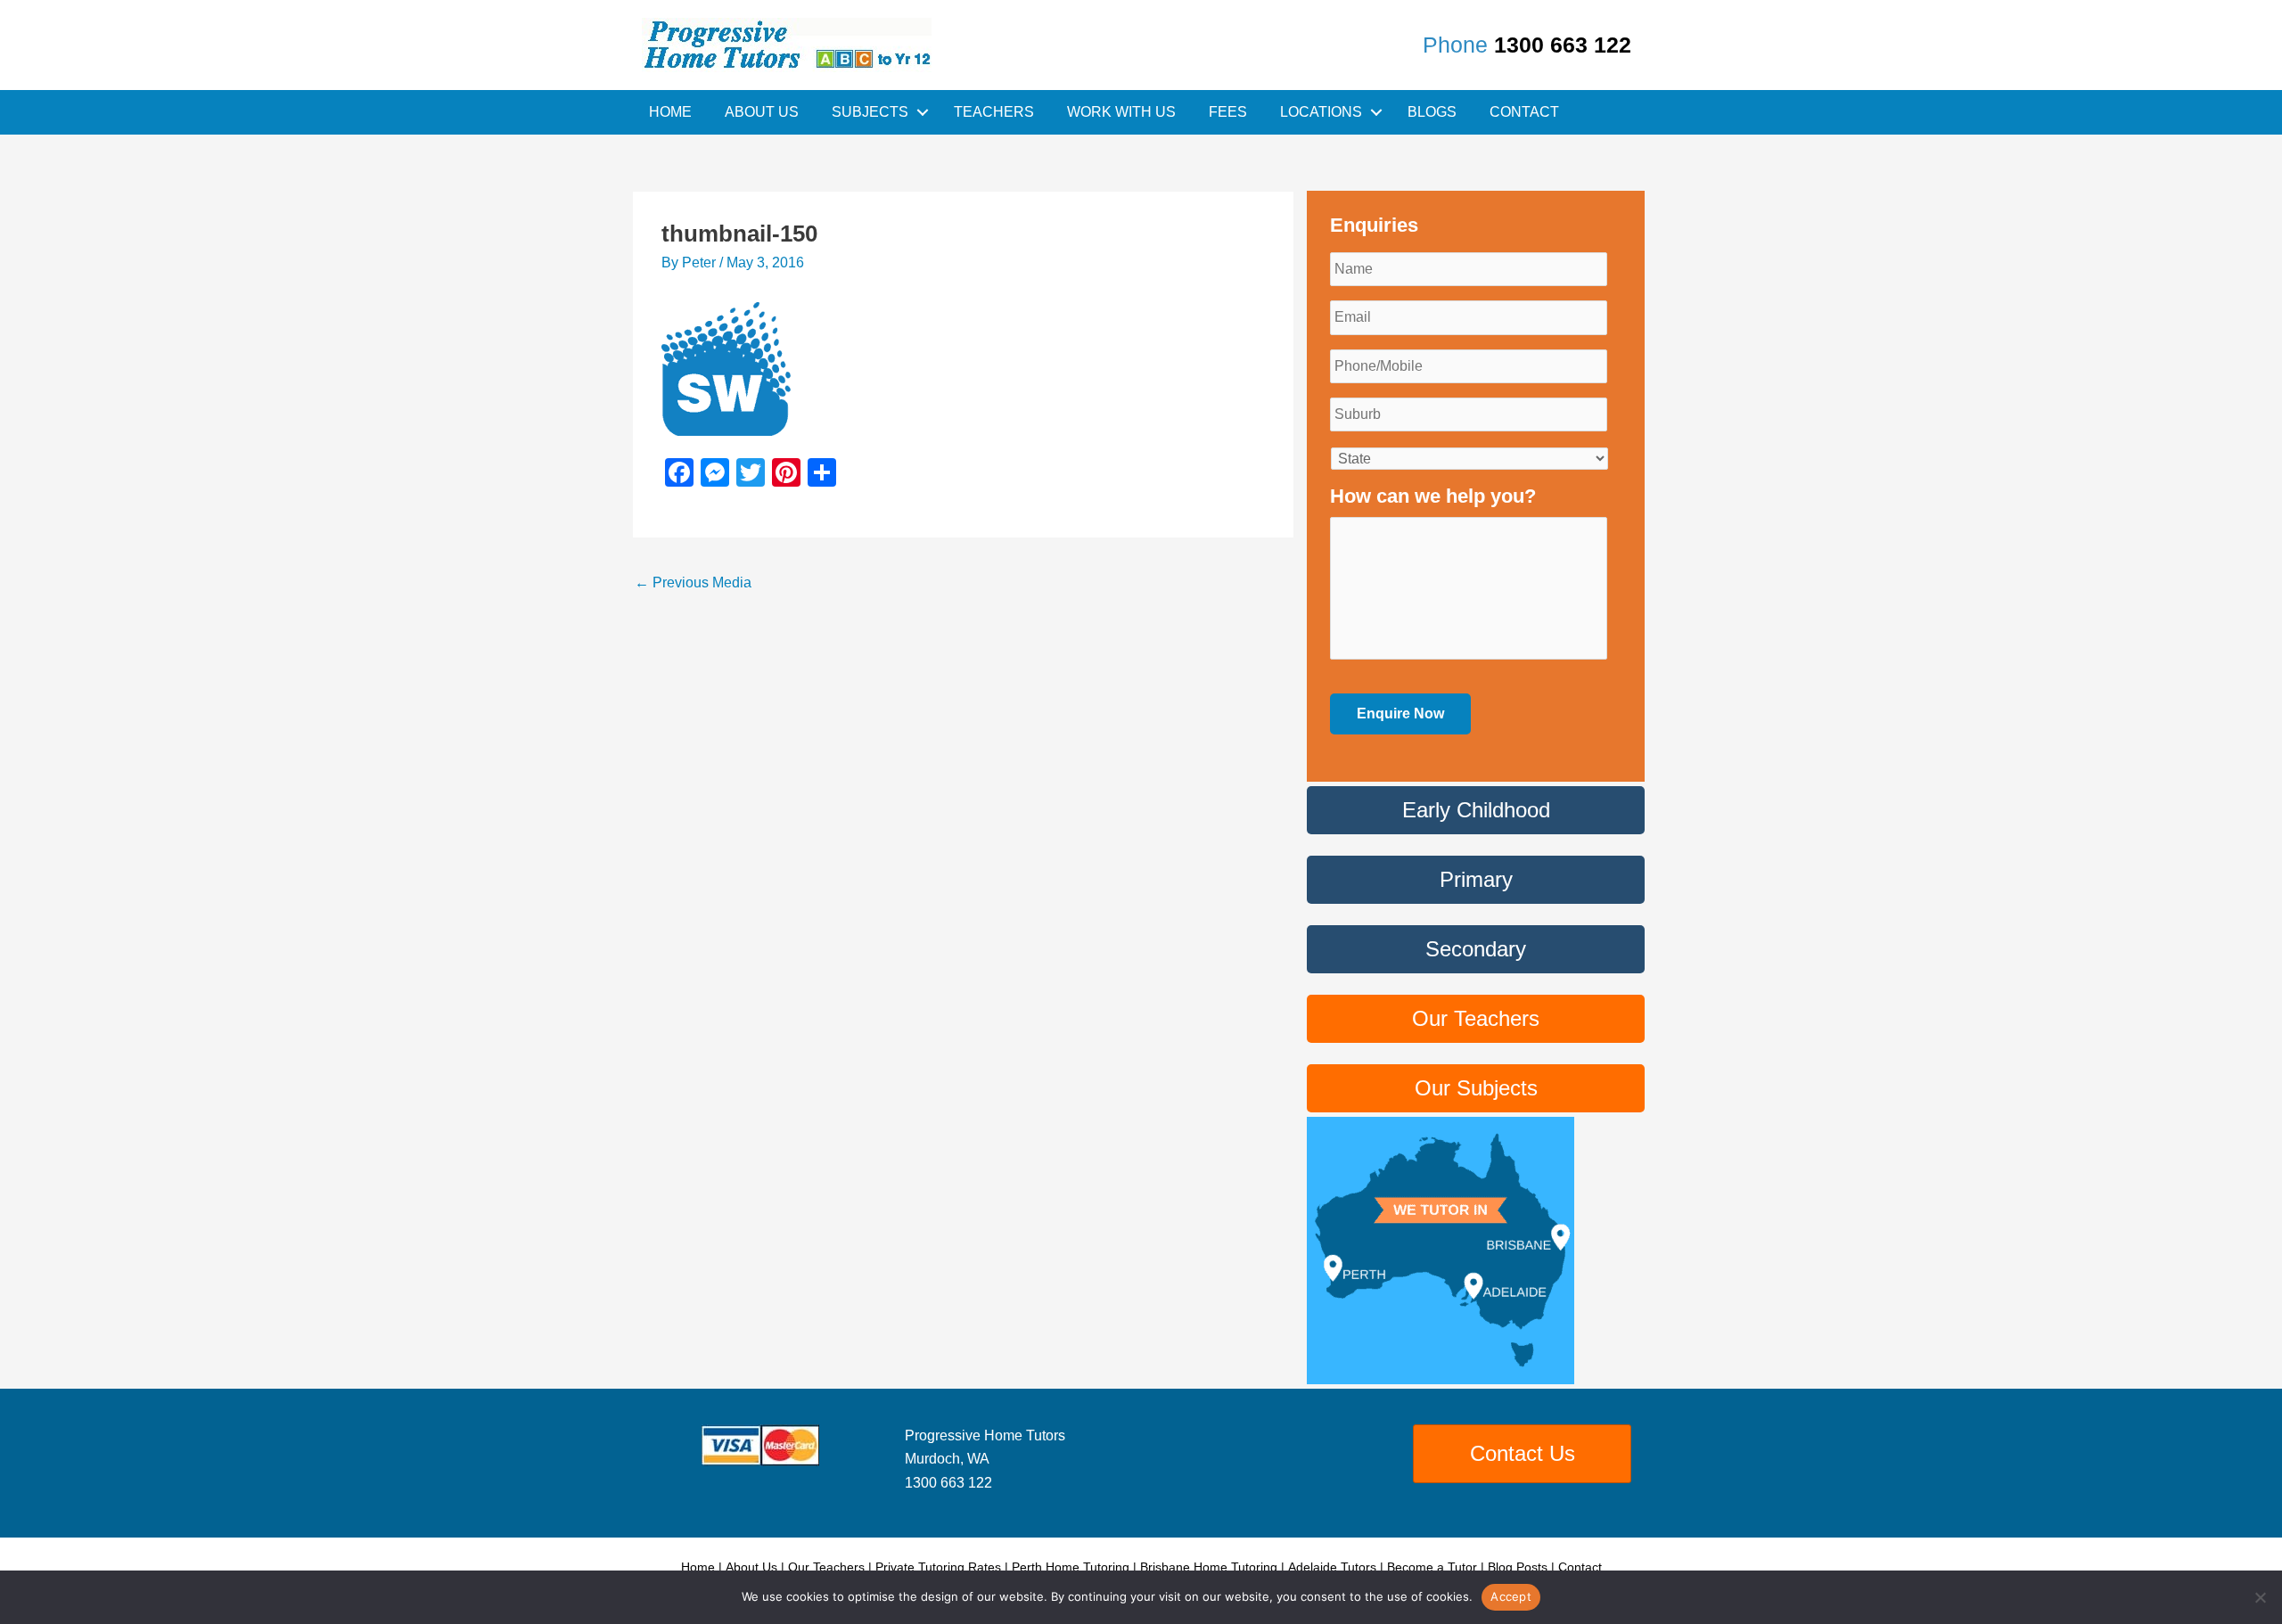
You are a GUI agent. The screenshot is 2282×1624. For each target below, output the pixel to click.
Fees (1228, 112)
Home (670, 112)
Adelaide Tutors (1332, 1567)
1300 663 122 (1563, 45)
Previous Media (693, 582)
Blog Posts (1518, 1567)
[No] (2260, 1597)
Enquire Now (1400, 714)
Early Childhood (1476, 810)
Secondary (1476, 949)
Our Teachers (1476, 1018)
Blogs (1432, 112)
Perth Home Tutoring (1071, 1567)
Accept (1511, 1596)
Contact (1524, 112)
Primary (1476, 879)
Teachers (994, 112)
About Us (762, 112)
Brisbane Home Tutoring (1209, 1567)
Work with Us (1121, 112)
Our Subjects (1476, 1088)
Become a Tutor (1432, 1567)
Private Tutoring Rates (938, 1567)
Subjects (870, 112)
